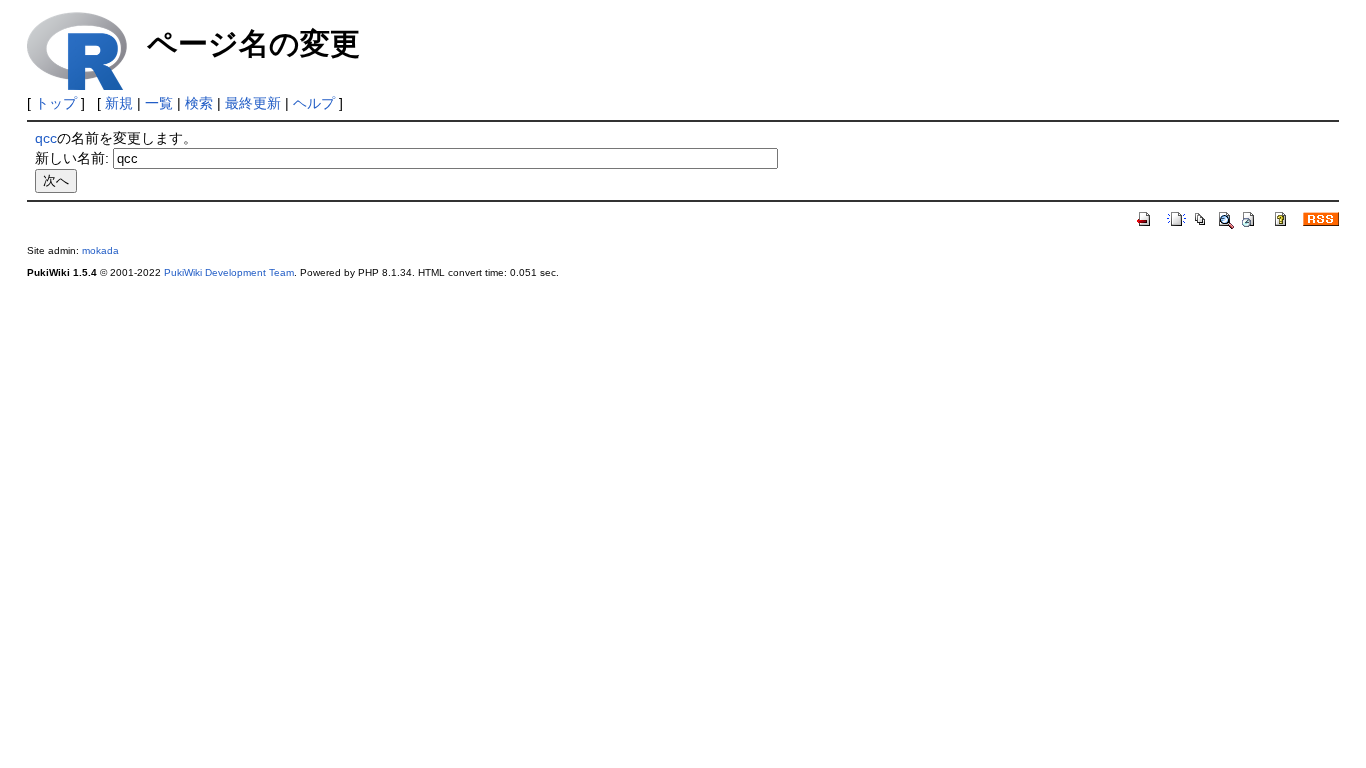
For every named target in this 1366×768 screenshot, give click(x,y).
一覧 (159, 103)
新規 (119, 103)
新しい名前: (72, 158)
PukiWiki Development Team (229, 272)
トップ (56, 103)
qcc (46, 138)
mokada (100, 250)
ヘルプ (314, 103)
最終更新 (253, 103)
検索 (199, 103)
